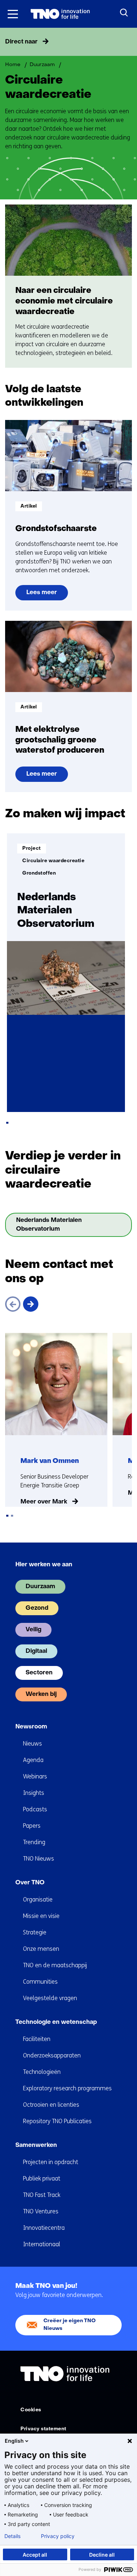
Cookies (31, 2410)
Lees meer (47, 595)
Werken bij (41, 1694)
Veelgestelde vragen (50, 1998)
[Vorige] (13, 1304)
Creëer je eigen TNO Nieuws (70, 2325)
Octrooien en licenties (51, 2105)
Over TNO (30, 1883)
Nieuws (33, 1744)
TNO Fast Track (42, 2195)
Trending (34, 1842)
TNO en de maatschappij (55, 1965)
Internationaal (42, 2244)
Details (12, 2536)
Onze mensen (41, 1949)
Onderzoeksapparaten (52, 2055)
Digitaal (36, 1651)
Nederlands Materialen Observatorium (54, 1227)
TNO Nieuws (39, 1859)
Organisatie (38, 1899)
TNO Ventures (41, 2211)
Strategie (35, 1932)
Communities (40, 1982)
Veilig (33, 1630)
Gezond (37, 1608)
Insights (34, 1793)
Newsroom (31, 1727)
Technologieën (42, 2072)
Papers (32, 1826)
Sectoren (39, 1673)
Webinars (35, 1776)
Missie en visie (41, 1916)
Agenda (33, 1760)
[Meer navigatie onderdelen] (129, 42)
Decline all (102, 2555)
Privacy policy (58, 2536)
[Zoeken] (124, 13)
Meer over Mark (44, 1502)
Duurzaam (40, 1587)
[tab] (7, 1123)
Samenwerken (36, 2145)
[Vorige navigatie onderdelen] (8, 42)
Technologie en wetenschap (56, 2022)
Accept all (35, 2555)
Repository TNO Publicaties (57, 2121)
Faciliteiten (37, 2039)
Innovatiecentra (44, 2228)
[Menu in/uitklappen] (13, 14)
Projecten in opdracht (51, 2162)
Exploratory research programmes (67, 2088)
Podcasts (35, 1809)
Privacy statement (43, 2429)
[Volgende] (31, 1304)
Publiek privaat (42, 2178)
